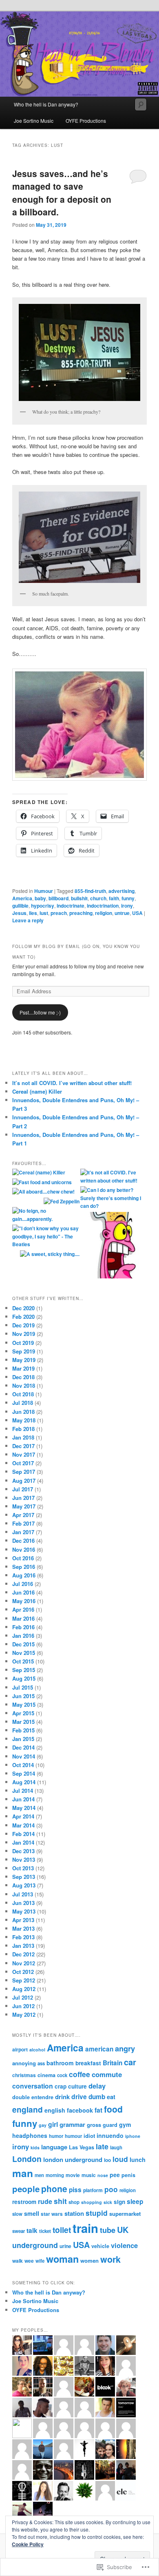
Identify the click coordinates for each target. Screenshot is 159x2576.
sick (108, 2202)
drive (79, 2096)
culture (77, 2086)
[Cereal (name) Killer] (39, 1173)
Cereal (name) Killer (37, 1091)
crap (61, 2086)
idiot (89, 2136)
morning (55, 2175)
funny (128, 898)
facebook (80, 2110)
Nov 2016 (24, 1549)
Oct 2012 (23, 1972)
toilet (62, 2230)
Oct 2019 (23, 1343)
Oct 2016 (23, 1558)
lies (33, 913)
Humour (44, 891)
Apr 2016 (23, 1609)
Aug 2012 (24, 1989)
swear (19, 2231)
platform (93, 2190)
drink (62, 2097)
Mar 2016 (23, 1618)
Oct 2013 (23, 1868)
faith (114, 898)
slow (17, 2214)
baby (40, 898)
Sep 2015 (24, 1670)
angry (125, 2048)
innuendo (110, 2135)
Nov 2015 (24, 1653)
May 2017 (24, 1506)
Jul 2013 (23, 1894)
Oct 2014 (23, 1765)
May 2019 (24, 1360)
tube (108, 2230)
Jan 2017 (23, 1532)
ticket (45, 2231)
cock (62, 2075)
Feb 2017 (23, 1523)
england (28, 2110)
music (89, 2175)
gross (94, 2125)
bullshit (79, 898)
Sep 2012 (24, 1980)
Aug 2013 (24, 1885)
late (102, 2146)
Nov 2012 (24, 1963)
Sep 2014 (24, 1773)
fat (98, 2110)
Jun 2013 (23, 1903)
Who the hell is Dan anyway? (46, 104)
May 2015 (24, 1704)
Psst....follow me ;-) (40, 1012)
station (74, 2213)
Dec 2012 (23, 1954)
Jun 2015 (23, 1696)
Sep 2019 (24, 1351)
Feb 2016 (23, 1627)
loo (107, 2160)
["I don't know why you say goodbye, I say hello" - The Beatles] (45, 1237)
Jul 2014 (23, 1791)
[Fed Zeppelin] (62, 1202)
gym (125, 2124)
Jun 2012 (23, 2006)
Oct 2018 (23, 1394)
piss (75, 2190)
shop (74, 2202)
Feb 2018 (23, 1429)
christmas (24, 2075)
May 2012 (24, 2015)
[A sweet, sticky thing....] (50, 1254)
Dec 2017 (23, 1446)
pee (115, 2175)
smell (32, 2213)
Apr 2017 (23, 1515)
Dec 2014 (23, 1747)
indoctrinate (71, 906)
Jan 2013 (23, 1946)
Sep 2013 (24, 1877)
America (22, 898)
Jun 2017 (23, 1498)
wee (29, 2261)
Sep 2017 (24, 1472)
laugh (116, 2147)
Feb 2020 (23, 1317)
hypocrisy (43, 906)
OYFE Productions (86, 121)
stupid (97, 2213)
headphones (30, 2135)
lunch (138, 2160)
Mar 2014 (23, 1825)
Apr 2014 (23, 1816)
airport (20, 2049)
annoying (24, 2063)
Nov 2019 (24, 1334)
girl (53, 2124)
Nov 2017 (24, 1454)
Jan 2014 (23, 1842)
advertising (121, 891)
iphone (133, 2136)
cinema (46, 2075)
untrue (122, 913)
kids (35, 2147)
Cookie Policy (28, 2544)
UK (123, 2229)
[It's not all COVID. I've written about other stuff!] (114, 1177)
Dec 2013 (23, 1851)
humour (73, 2136)
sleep (135, 2202)
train (85, 2228)
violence (124, 2245)
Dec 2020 (23, 1308)
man (23, 2173)
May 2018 (24, 1420)
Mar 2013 (23, 1928)
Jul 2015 (23, 1687)
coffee (79, 2074)
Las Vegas (82, 2147)
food (113, 2109)
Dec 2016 (23, 1541)
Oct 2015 (23, 1661)
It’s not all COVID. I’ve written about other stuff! (72, 1083)
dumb (97, 2097)
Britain (113, 2063)
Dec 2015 (23, 1644)
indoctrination (103, 906)
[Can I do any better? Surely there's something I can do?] (114, 1198)
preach (59, 913)
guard (110, 2125)
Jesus (19, 913)
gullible (20, 906)
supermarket (125, 2214)
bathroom (60, 2063)
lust (44, 913)
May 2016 (24, 1601)
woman (62, 2259)
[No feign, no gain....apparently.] (45, 1215)
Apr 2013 (23, 1920)
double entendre (33, 2097)
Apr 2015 (23, 1713)
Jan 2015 (23, 1739)
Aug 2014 (24, 1782)
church (98, 898)
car (130, 2062)
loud (120, 2159)
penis (128, 2175)
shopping (92, 2202)
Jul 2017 (23, 1489)
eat (111, 2097)
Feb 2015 (23, 1730)
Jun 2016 (23, 1592)
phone (54, 2188)
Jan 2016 (23, 1636)
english (55, 2110)
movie (73, 2175)
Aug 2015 (24, 1678)
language (54, 2147)
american (99, 2049)
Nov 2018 (24, 1385)
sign (119, 2202)
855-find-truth (90, 891)
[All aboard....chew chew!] (43, 1192)
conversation (33, 2086)
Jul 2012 (23, 1997)
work (110, 2259)
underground (35, 2245)
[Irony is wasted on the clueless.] (114, 1246)
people (26, 2189)
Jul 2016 (23, 1584)
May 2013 (24, 1911)
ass (41, 2063)
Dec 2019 (23, 1325)
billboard (59, 898)
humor (56, 2136)
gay (43, 2125)
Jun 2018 (23, 1412)
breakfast (88, 2063)
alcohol (37, 2050)
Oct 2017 (23, 1463)
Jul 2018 (23, 1403)
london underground (73, 2160)
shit (60, 2201)
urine (65, 2246)
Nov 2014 (24, 1756)
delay (97, 2086)
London (27, 2159)
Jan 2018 (23, 1437)
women (89, 2260)
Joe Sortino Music (34, 121)
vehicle (100, 2246)
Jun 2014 (23, 1799)
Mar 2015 (23, 1722)
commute (107, 2074)
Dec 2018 (23, 1377)
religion (104, 913)
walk (18, 2261)
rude (45, 2201)
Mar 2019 (23, 1368)
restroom (24, 2202)
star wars (52, 2214)
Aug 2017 (24, 1481)
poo (111, 2189)
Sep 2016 (24, 1567)
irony (127, 906)
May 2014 (24, 1808)
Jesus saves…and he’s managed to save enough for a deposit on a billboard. (62, 193)
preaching (81, 913)
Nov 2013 (24, 1859)
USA (137, 913)
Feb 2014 (23, 1834)
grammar (72, 2124)
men (39, 2175)
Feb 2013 (23, 1937)
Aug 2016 (24, 1575)
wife (40, 2261)
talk (32, 2230)
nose (103, 2175)
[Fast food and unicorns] (42, 1183)
